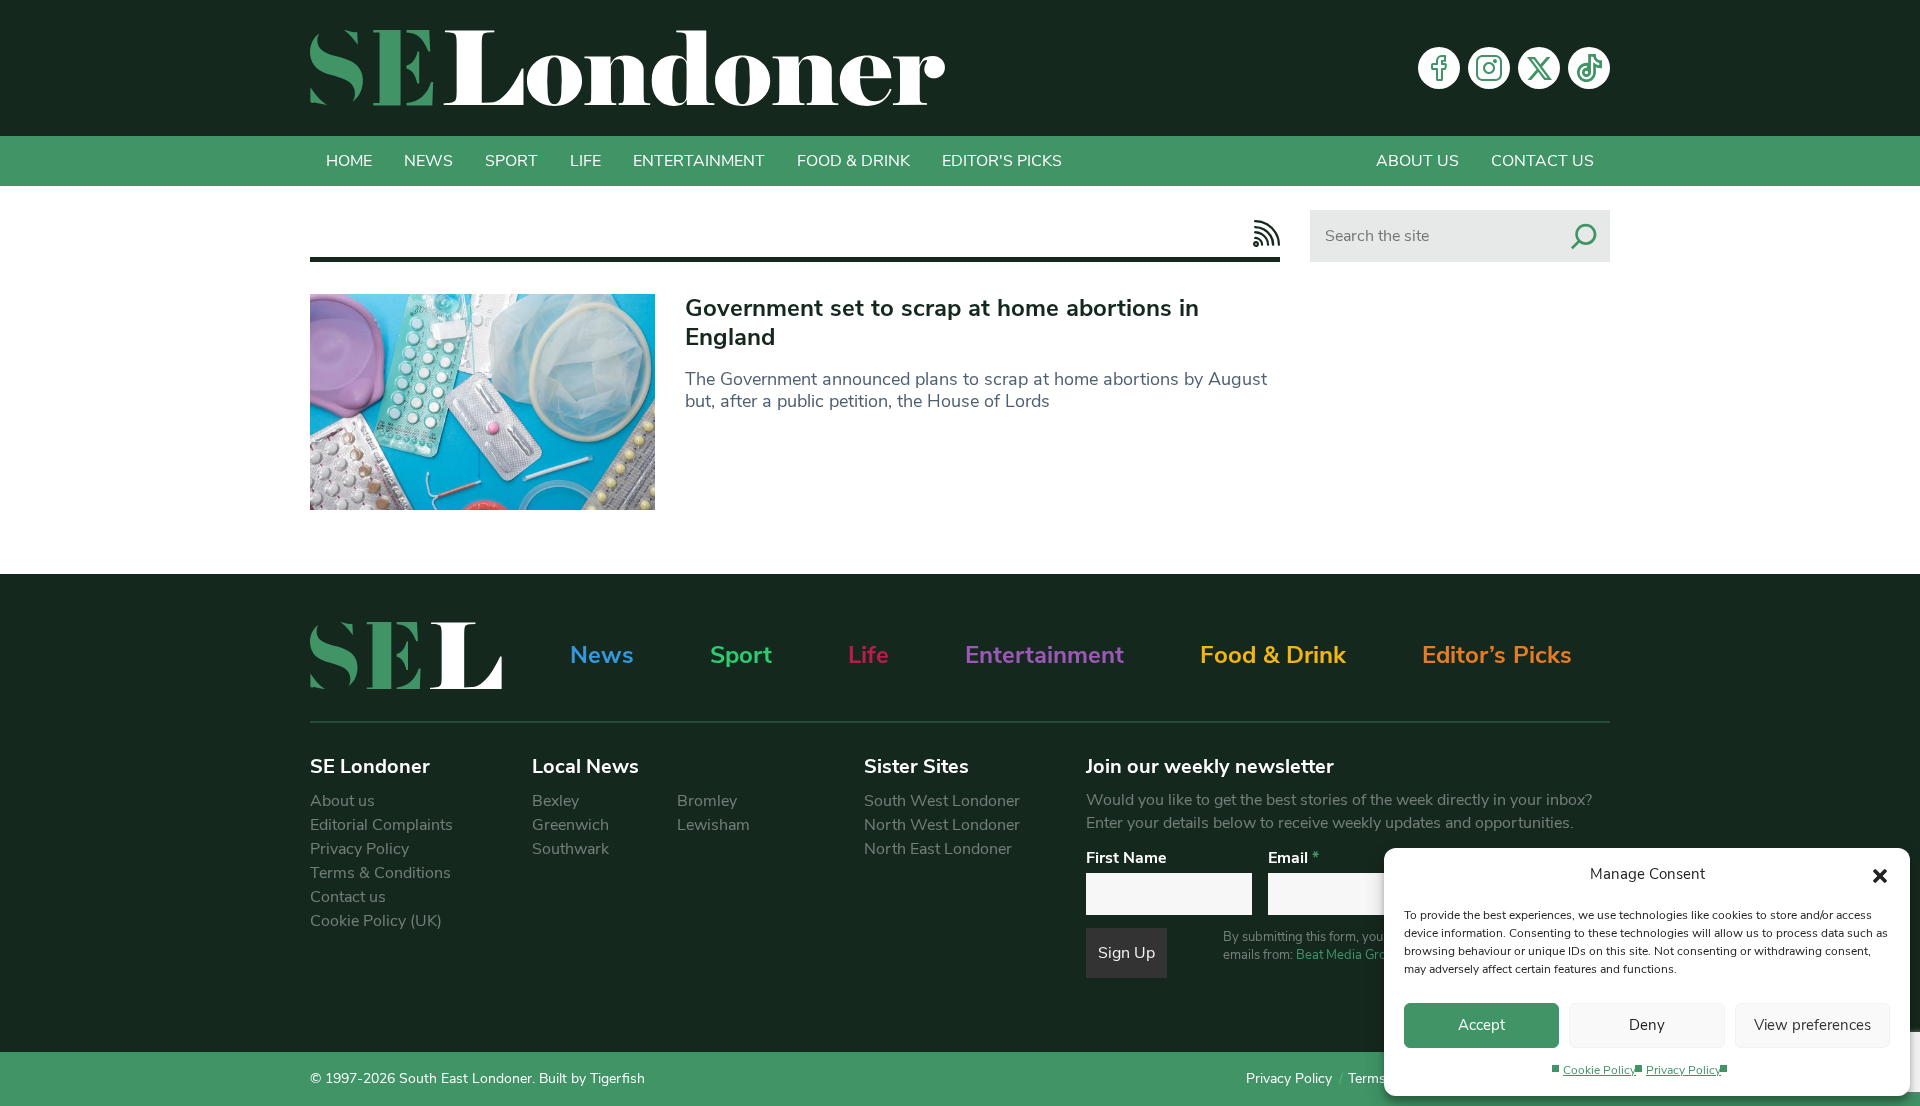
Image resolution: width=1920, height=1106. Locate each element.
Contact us (1542, 161)
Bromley (707, 801)
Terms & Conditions (380, 873)
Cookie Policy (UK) (376, 921)
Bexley (555, 801)
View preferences (1812, 1025)
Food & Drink (853, 161)
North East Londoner (938, 849)
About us (1417, 161)
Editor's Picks (1002, 161)
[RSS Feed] (1261, 233)
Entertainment (699, 161)
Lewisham (713, 825)
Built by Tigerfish (592, 1078)
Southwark (570, 849)
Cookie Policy (1599, 1070)
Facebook (1439, 68)
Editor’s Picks (1497, 655)
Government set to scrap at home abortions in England (942, 322)
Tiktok (1589, 68)
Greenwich (570, 825)
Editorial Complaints (381, 825)
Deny (1647, 1025)
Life (585, 161)
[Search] (1584, 236)
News (428, 161)
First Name (1126, 858)
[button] (1880, 874)
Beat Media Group (1348, 955)
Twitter (1539, 68)
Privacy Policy (1683, 1070)
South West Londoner (942, 801)
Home (349, 161)
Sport (511, 161)
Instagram (1489, 68)
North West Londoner (942, 825)
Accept (1481, 1025)
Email (1293, 858)
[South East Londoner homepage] (627, 68)
